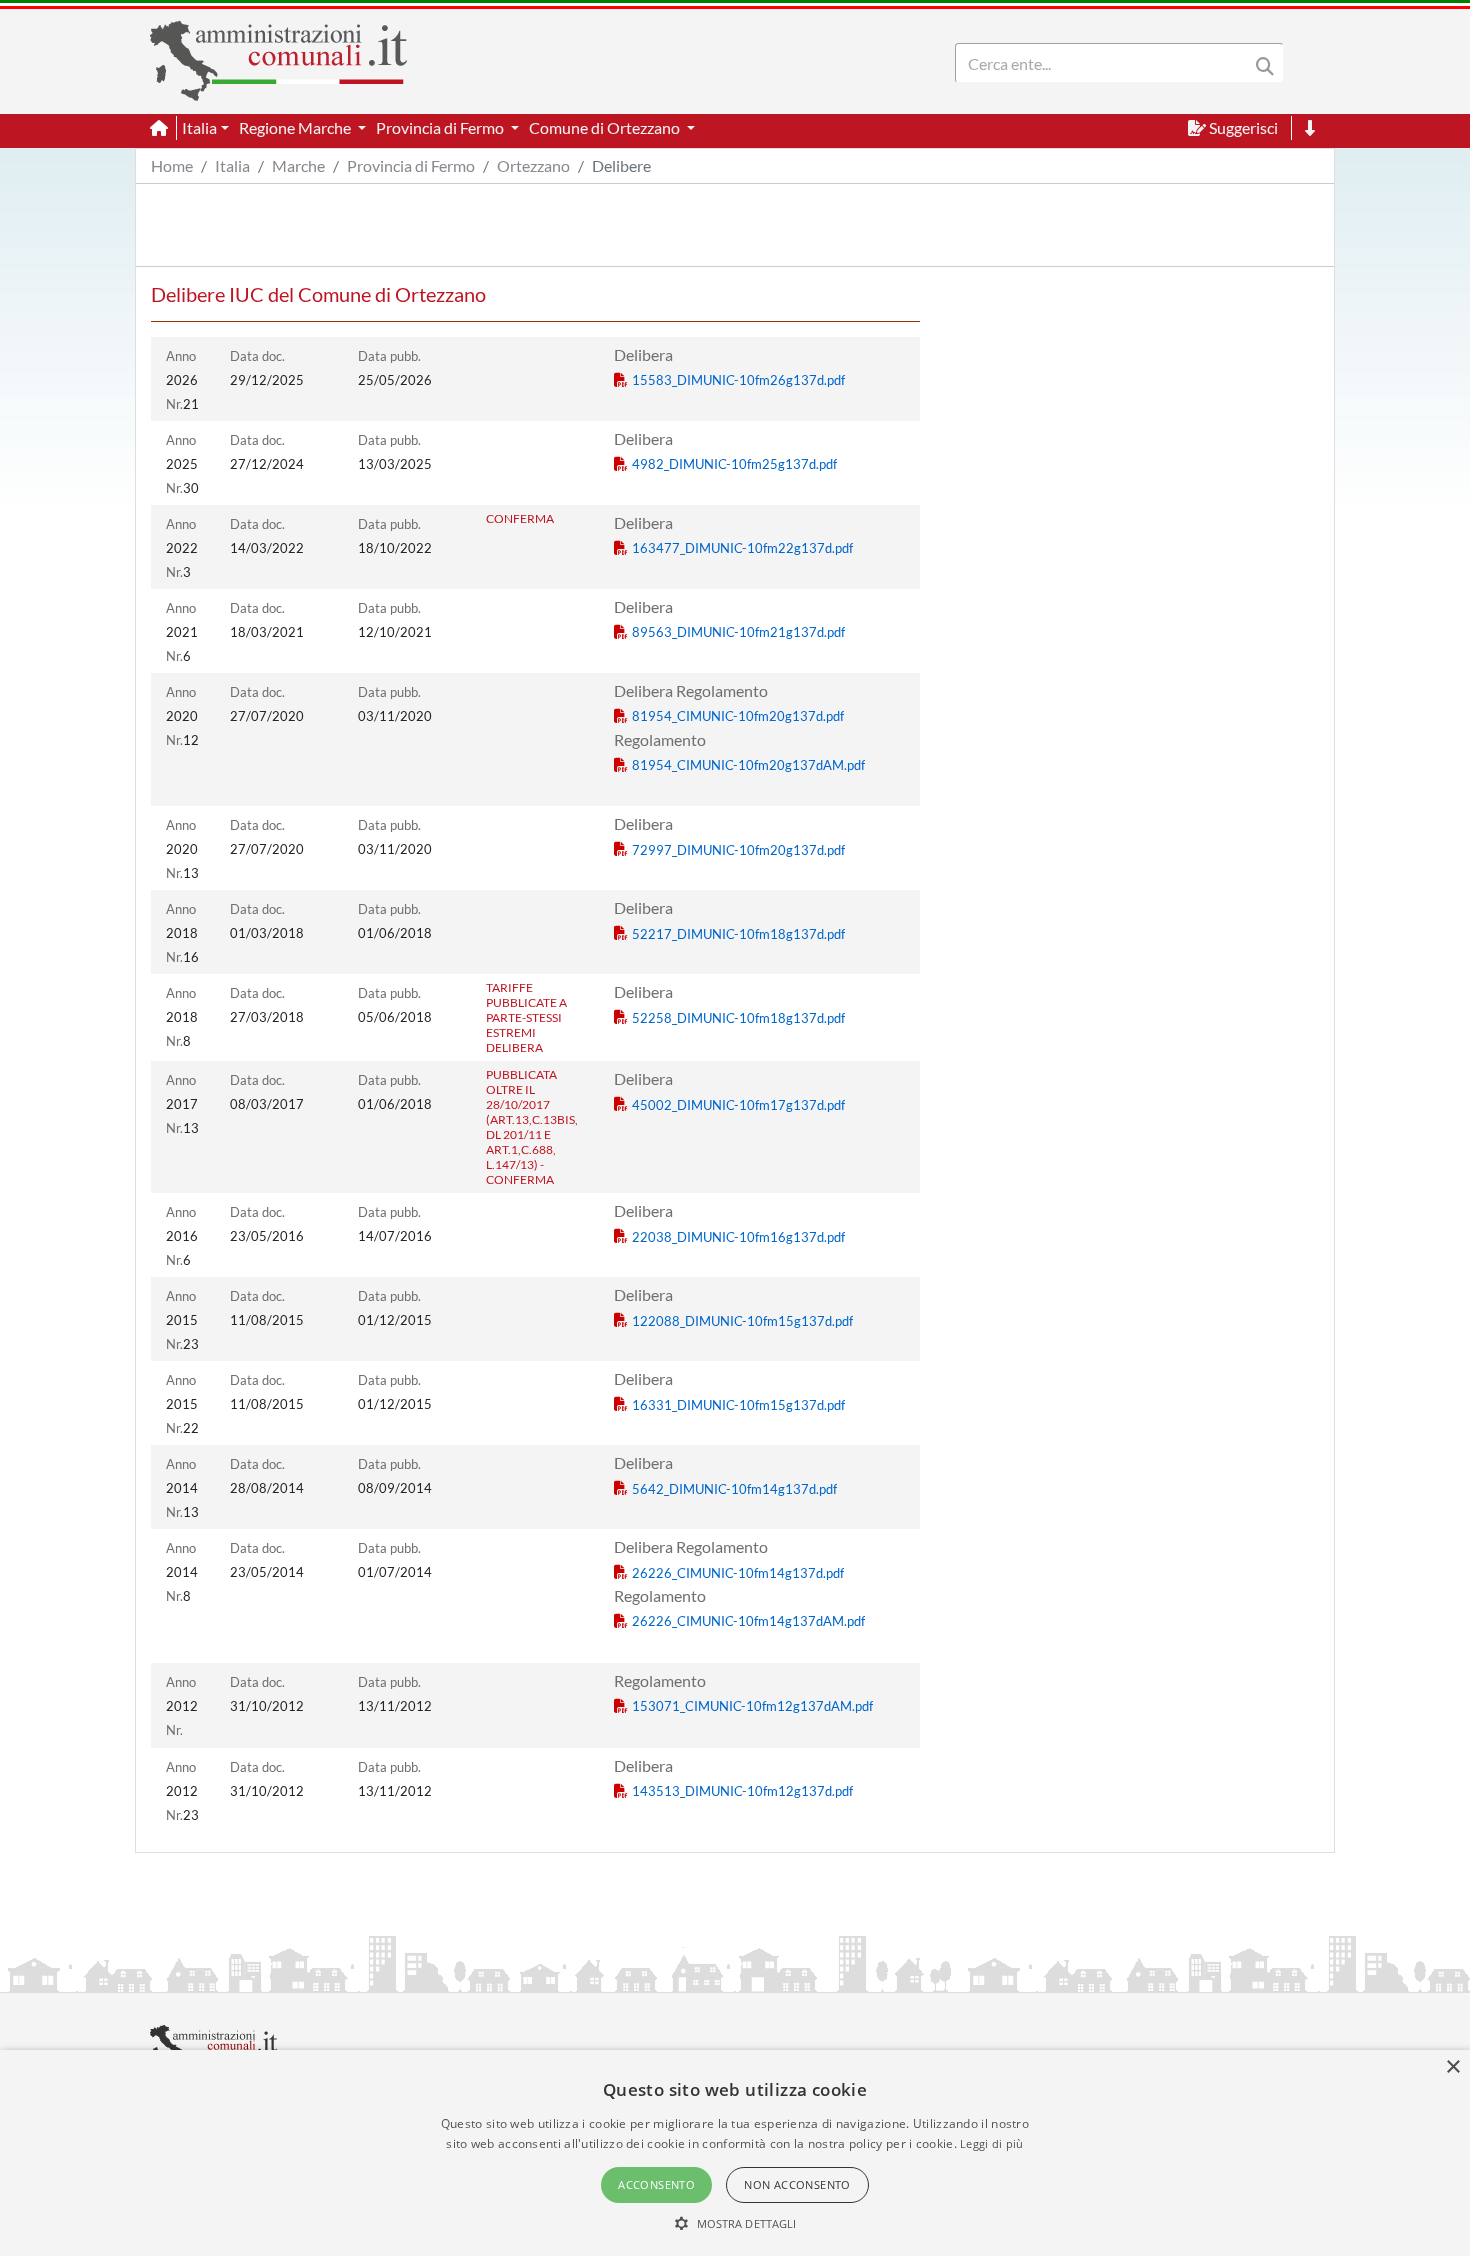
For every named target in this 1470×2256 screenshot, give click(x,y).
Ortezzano (533, 165)
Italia (232, 165)
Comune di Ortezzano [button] (606, 127)
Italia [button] (199, 127)
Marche (298, 165)
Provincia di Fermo (411, 165)
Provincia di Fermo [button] (441, 127)
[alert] (735, 2153)
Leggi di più (992, 2143)
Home (172, 165)
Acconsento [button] (656, 2184)
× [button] (1452, 2067)
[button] (735, 2223)
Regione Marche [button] (296, 127)
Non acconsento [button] (797, 2184)
